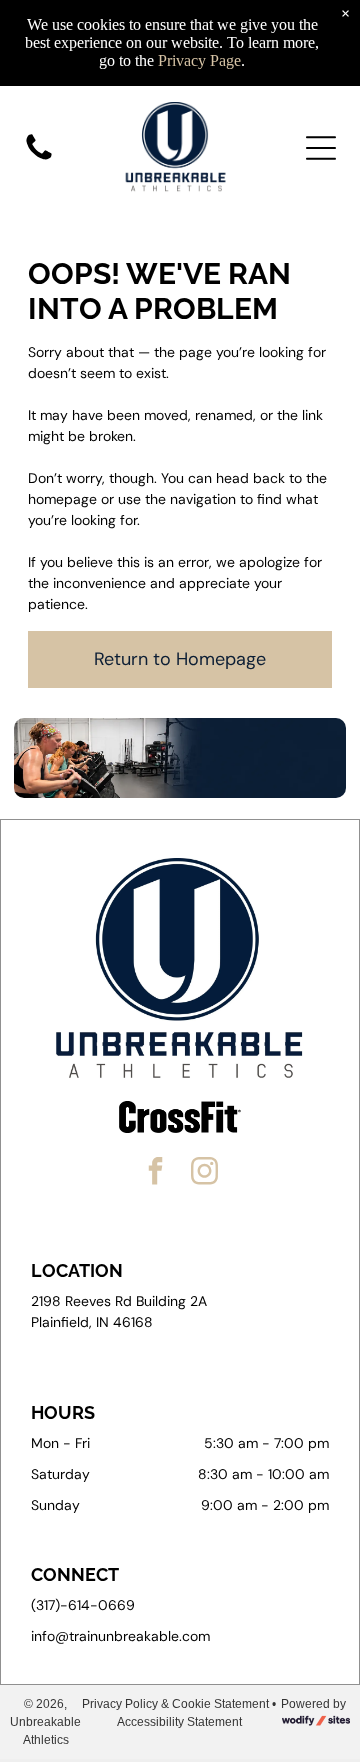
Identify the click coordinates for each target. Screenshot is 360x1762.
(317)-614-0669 (83, 1605)
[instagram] (205, 1173)
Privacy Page (199, 60)
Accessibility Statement (179, 1722)
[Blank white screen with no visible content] (39, 159)
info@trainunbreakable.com (120, 1636)
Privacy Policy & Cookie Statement (175, 1704)
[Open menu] (321, 148)
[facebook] (156, 1173)
